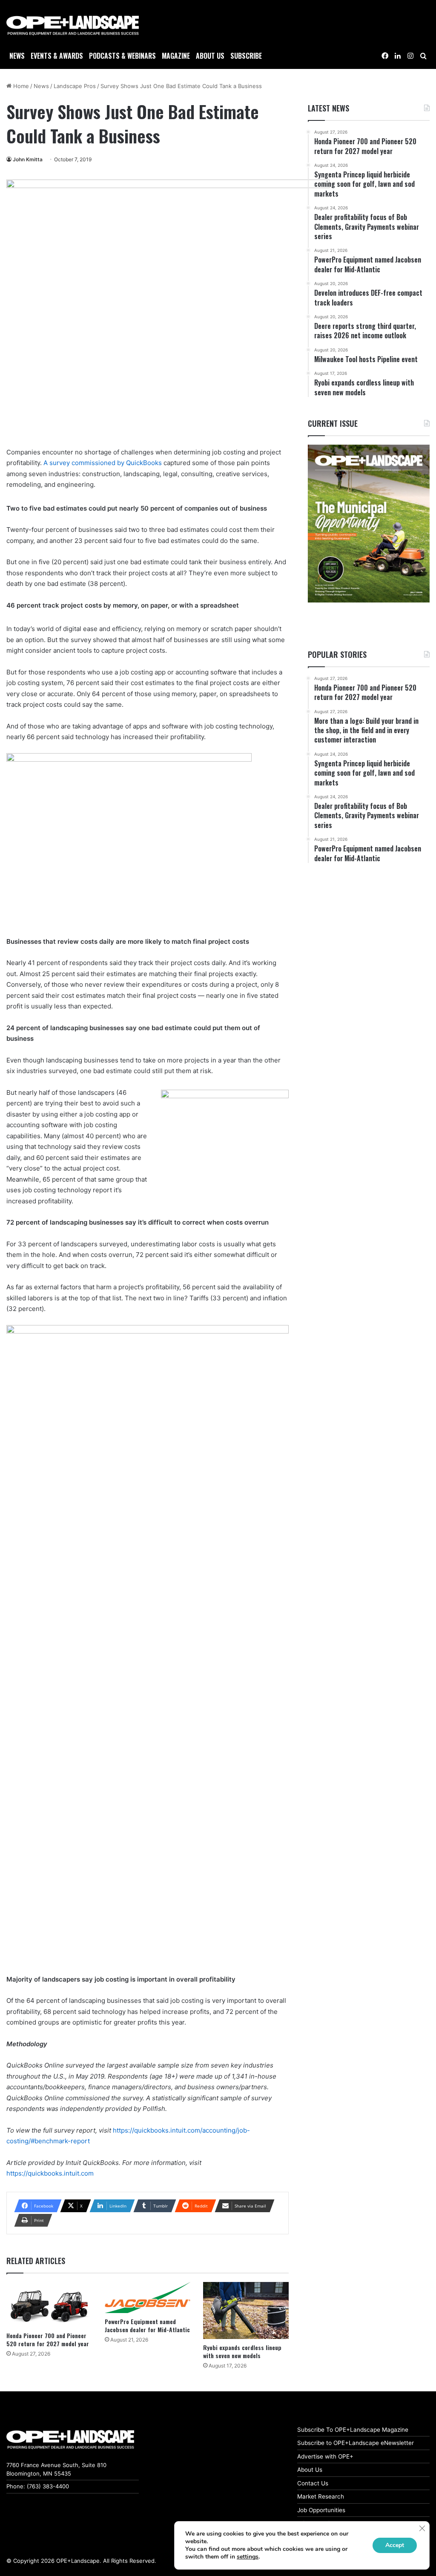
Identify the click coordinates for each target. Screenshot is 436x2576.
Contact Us (313, 2483)
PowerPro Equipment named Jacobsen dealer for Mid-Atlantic (147, 2325)
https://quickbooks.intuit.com (50, 2173)
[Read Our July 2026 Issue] (369, 524)
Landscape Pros (75, 86)
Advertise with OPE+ (325, 2456)
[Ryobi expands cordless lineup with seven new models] (246, 2310)
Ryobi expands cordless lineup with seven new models (242, 2351)
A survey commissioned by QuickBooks (103, 463)
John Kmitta (28, 159)
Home (20, 86)
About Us (310, 2470)
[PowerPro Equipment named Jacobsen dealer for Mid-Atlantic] (148, 2298)
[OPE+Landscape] (73, 26)
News (17, 56)
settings (248, 2557)
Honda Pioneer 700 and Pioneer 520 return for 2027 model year (48, 2339)
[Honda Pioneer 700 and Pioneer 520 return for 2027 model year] (49, 2305)
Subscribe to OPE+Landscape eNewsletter (356, 2443)
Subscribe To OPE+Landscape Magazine (353, 2430)
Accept (395, 2545)
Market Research (321, 2496)
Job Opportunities (321, 2510)
